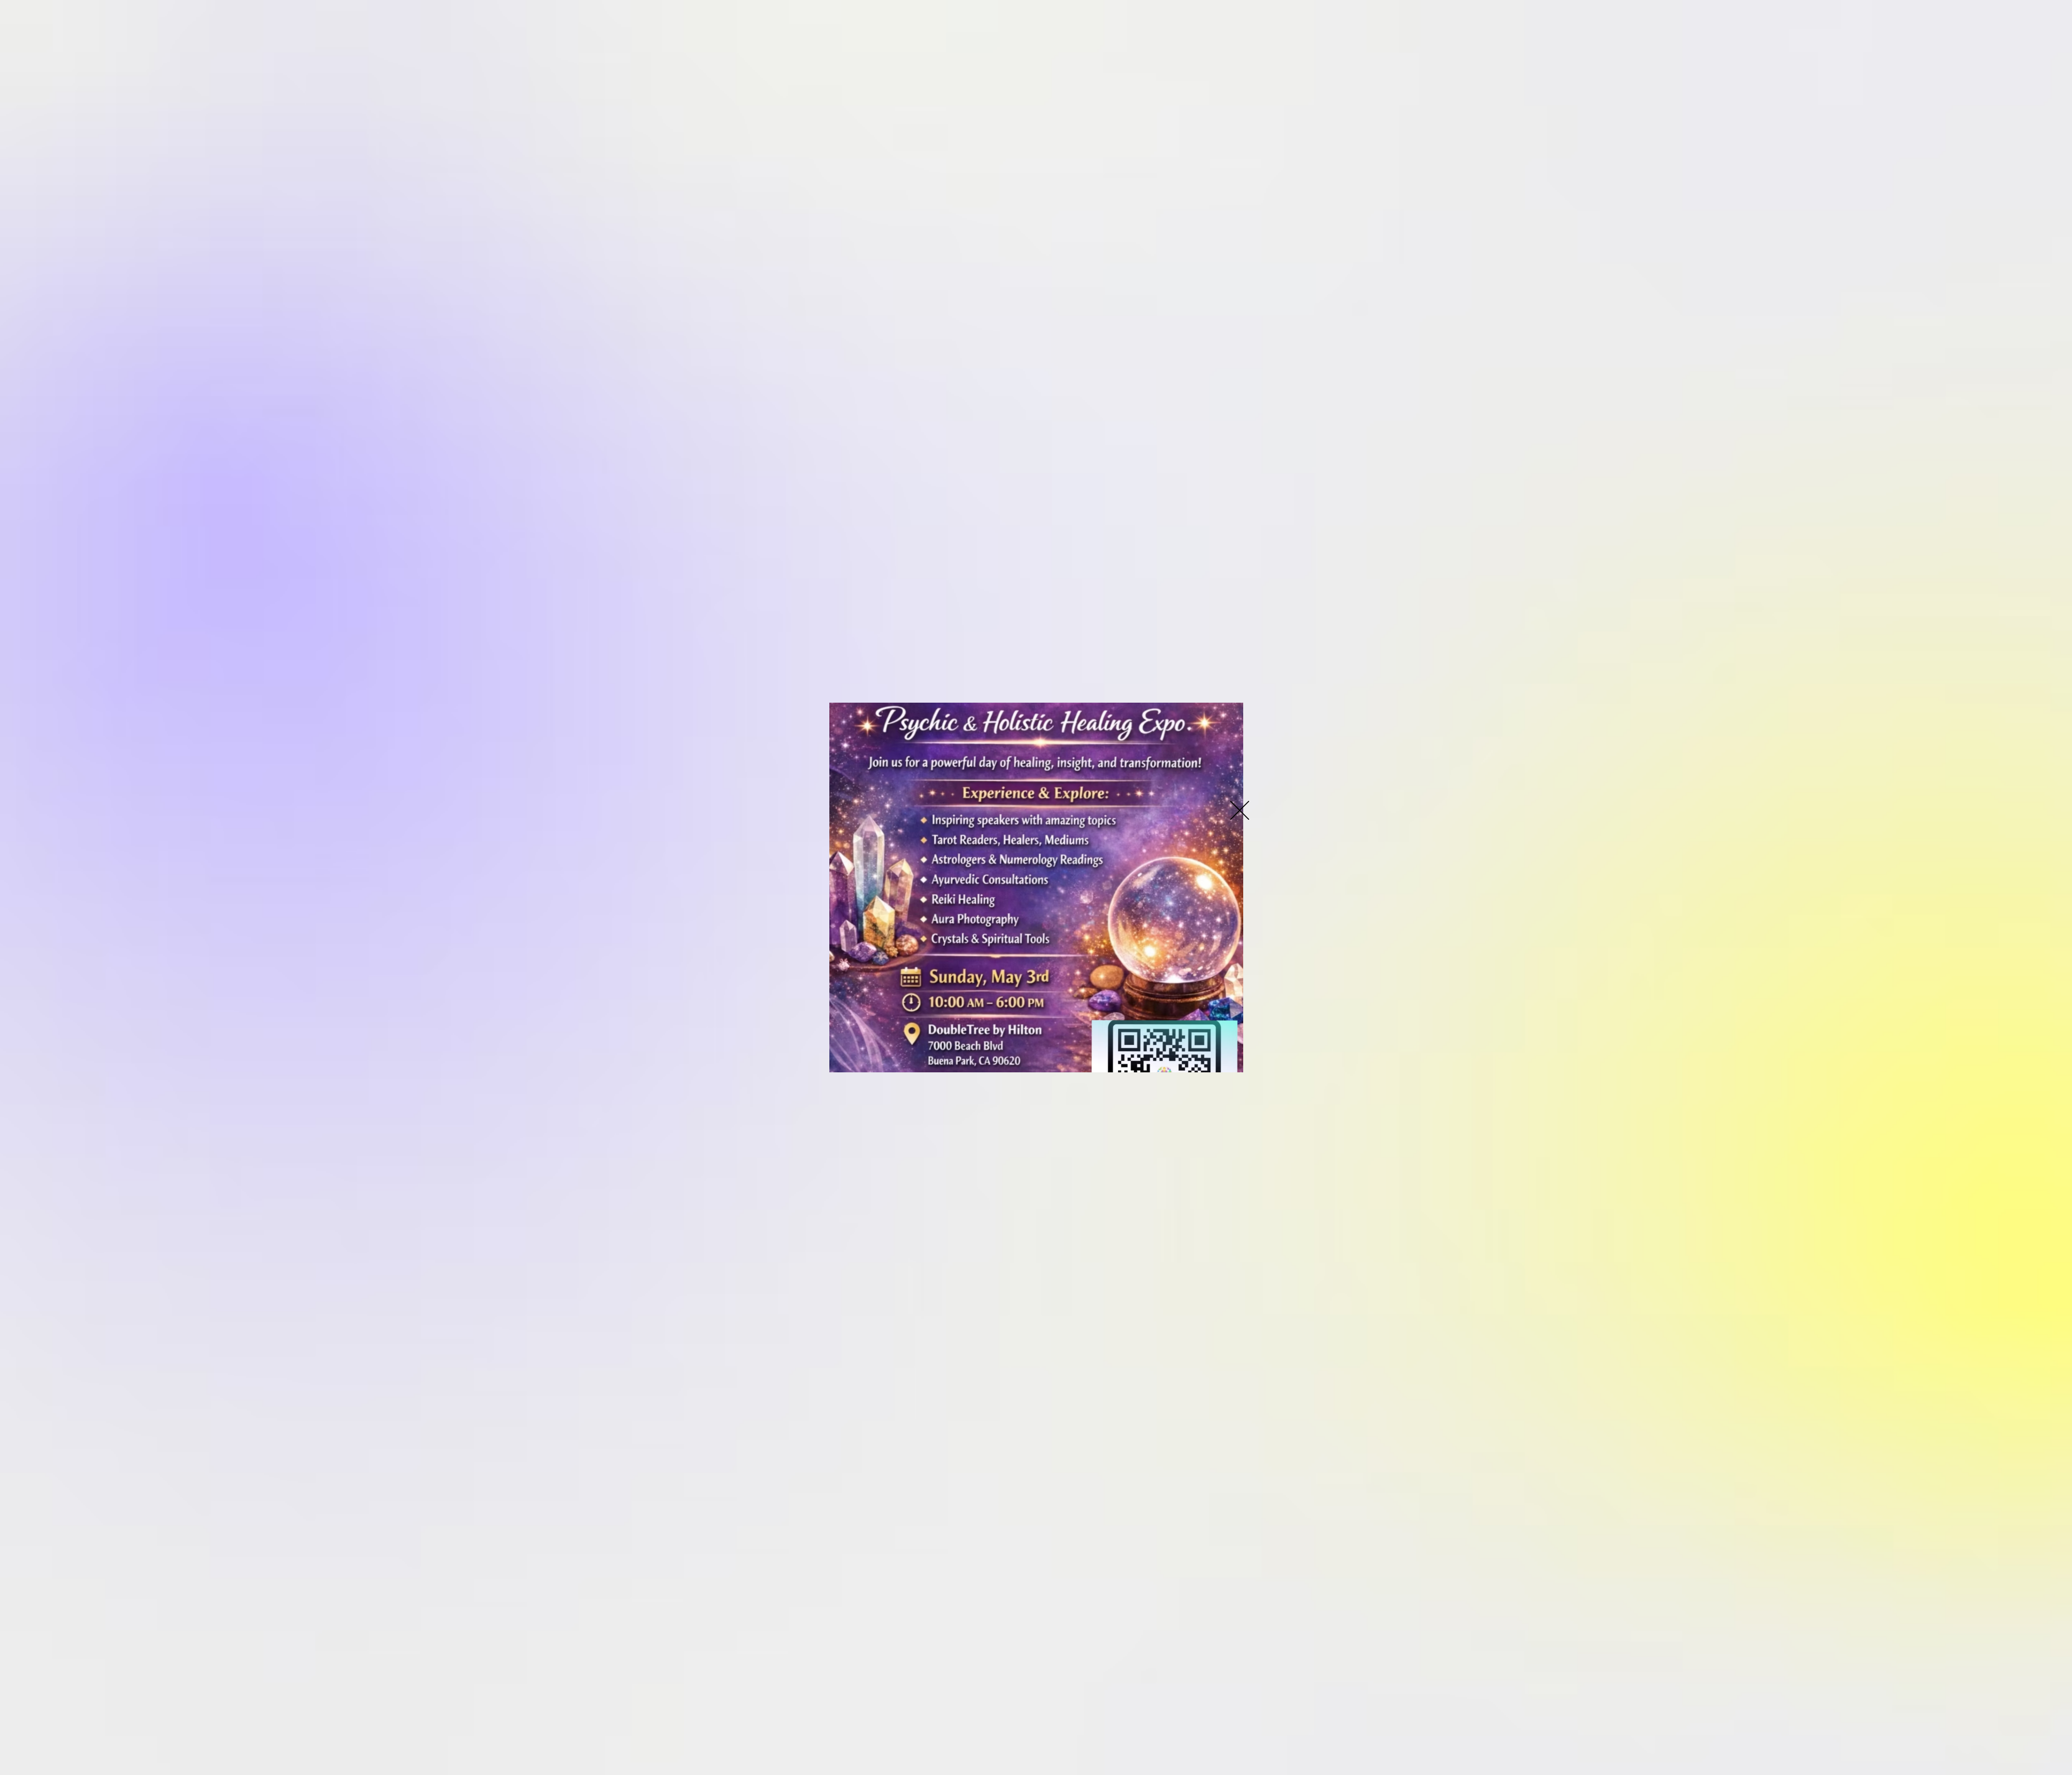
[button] (1240, 810)
